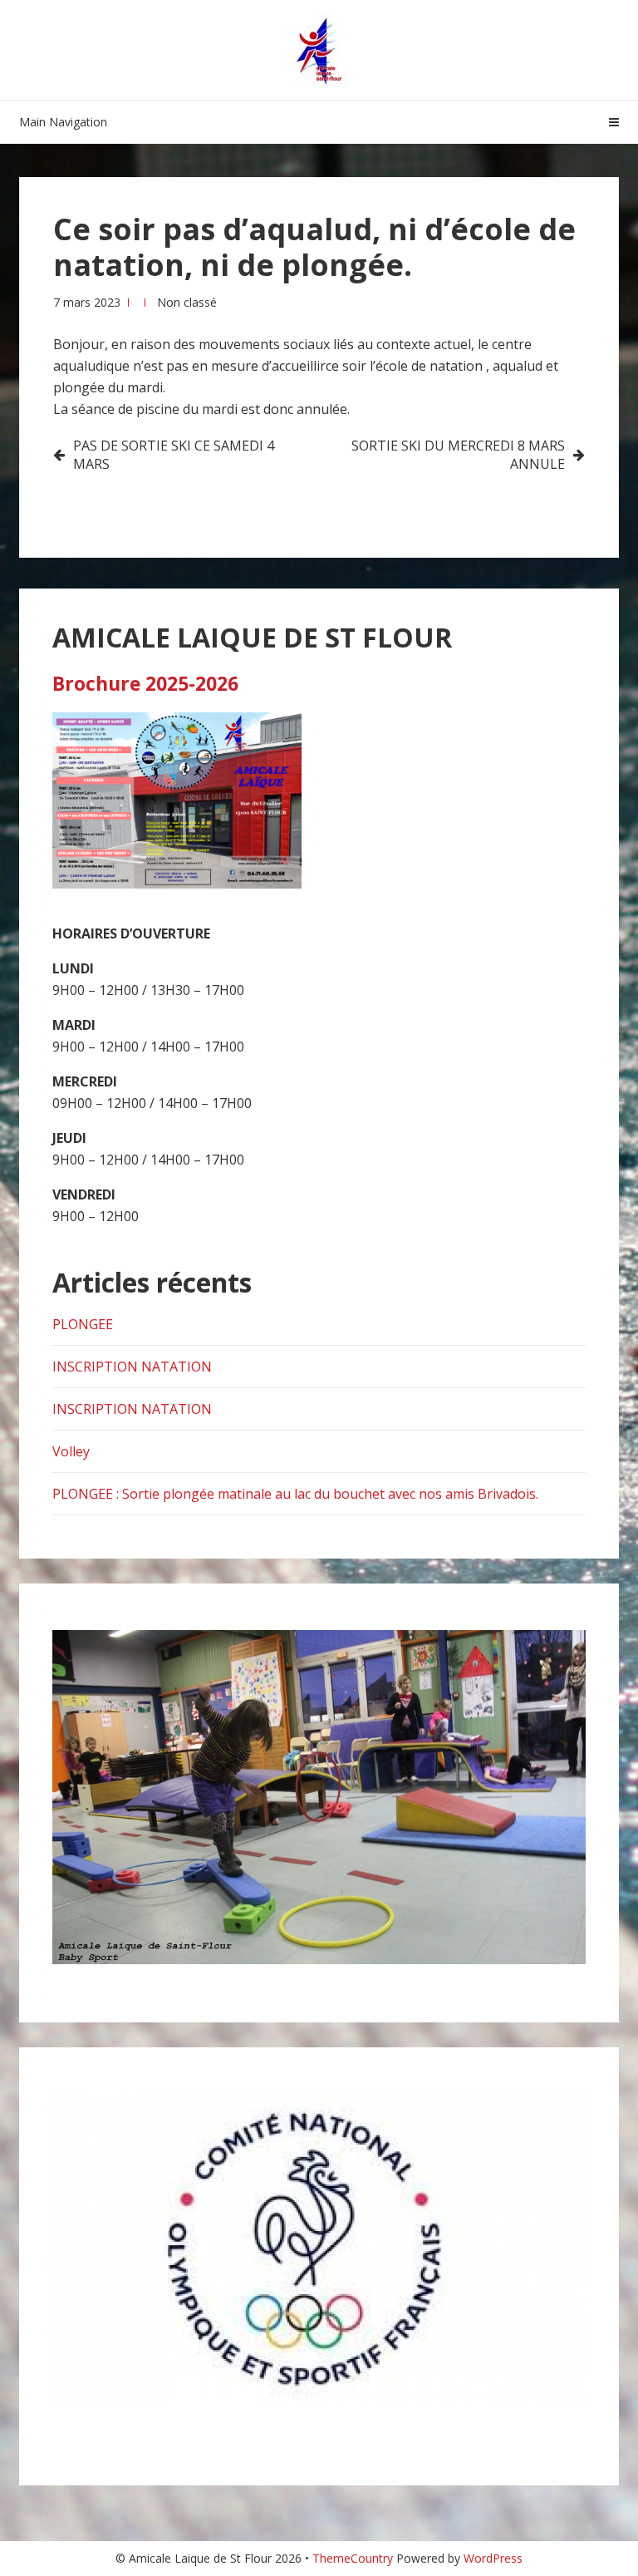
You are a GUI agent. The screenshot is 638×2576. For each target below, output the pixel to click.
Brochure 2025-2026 (145, 684)
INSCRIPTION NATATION (132, 1367)
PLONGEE (83, 1324)
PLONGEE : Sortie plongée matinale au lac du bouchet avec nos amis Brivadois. (295, 1494)
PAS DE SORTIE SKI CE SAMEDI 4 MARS (174, 455)
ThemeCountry (353, 2558)
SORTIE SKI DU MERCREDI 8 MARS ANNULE (458, 455)
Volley (71, 1451)
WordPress (493, 2558)
